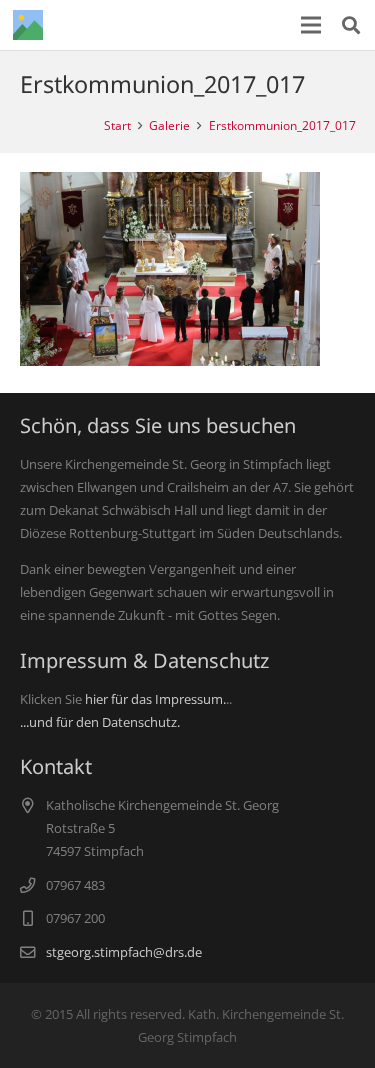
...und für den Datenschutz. (100, 722)
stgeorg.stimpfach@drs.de (124, 952)
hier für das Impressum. (155, 699)
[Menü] (311, 25)
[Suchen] (351, 25)
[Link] (28, 25)
